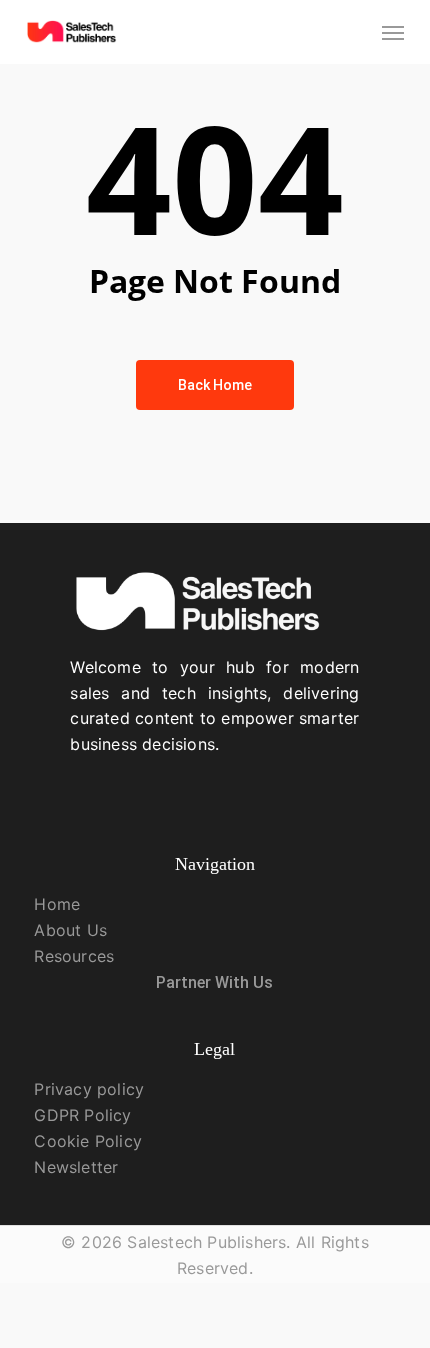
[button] (393, 32)
